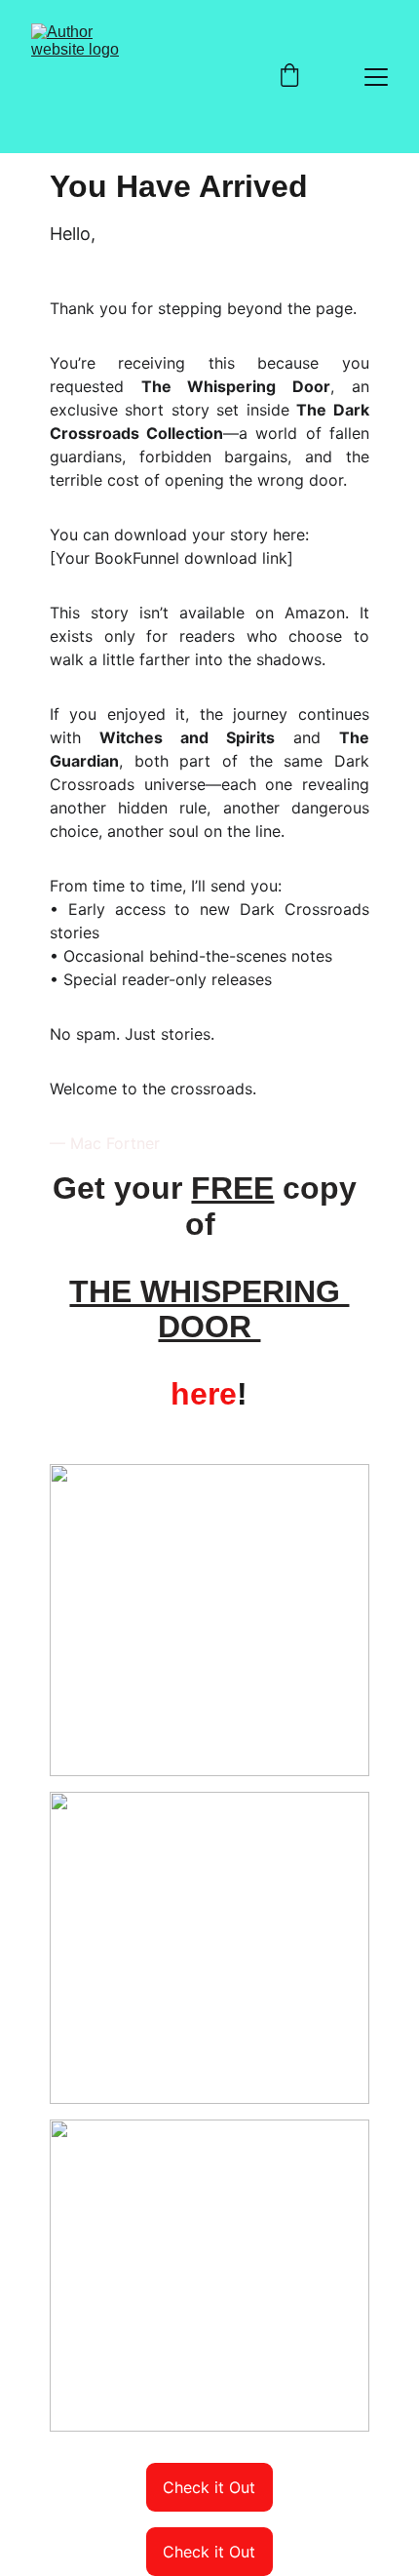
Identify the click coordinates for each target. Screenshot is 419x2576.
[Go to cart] (289, 77)
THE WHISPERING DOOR (209, 1309)
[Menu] (376, 77)
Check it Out (209, 2487)
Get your (122, 1188)
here (204, 1394)
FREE (232, 1188)
